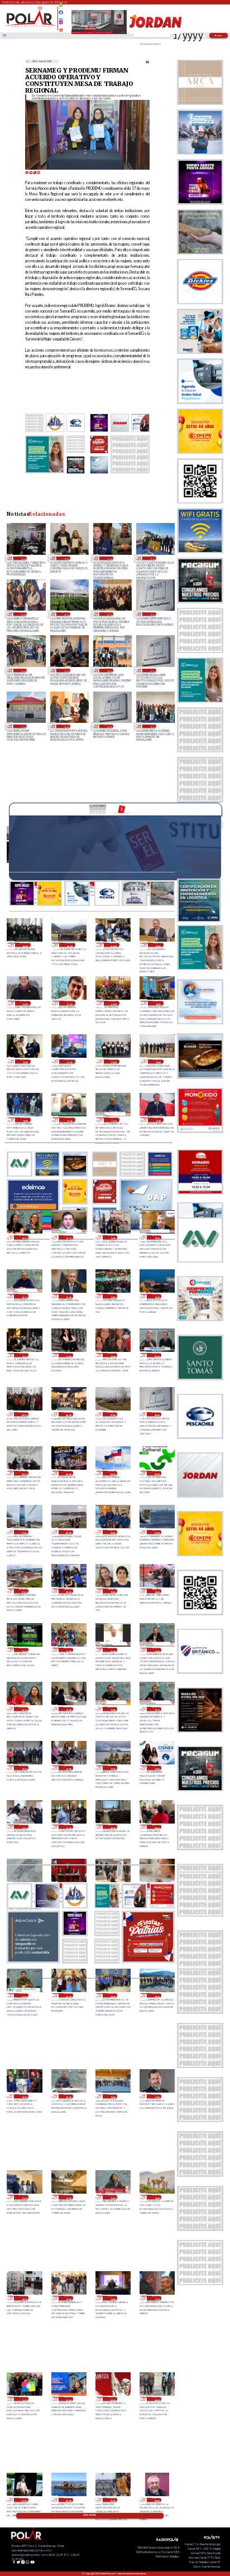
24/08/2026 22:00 (157, 1532)
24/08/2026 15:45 (112, 1709)
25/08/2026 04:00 (68, 1473)
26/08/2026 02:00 (25, 1003)
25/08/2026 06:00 (157, 1414)
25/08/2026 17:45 (70, 1120)
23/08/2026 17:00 (24, 2197)
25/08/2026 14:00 (112, 1296)
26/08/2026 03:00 (158, 945)
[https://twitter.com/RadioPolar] (61, 17)
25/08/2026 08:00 (68, 1414)
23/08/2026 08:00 (157, 2399)
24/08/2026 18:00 (157, 1591)
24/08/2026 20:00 (68, 1591)
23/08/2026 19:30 (157, 1995)
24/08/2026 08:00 (157, 1827)
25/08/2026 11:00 (68, 1355)
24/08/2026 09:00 (112, 1827)
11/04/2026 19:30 (152, 726)
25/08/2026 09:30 (157, 1355)
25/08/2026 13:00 (157, 1296)
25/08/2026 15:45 (157, 1237)
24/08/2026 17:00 (68, 1650)
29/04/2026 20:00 (66, 726)
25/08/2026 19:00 (158, 1062)
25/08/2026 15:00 (68, 1296)
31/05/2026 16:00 (152, 614)
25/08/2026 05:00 (24, 1473)
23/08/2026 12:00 (112, 2298)
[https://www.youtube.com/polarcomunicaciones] (61, 28)
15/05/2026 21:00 (66, 670)
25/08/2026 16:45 (24, 1237)
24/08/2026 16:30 (157, 1650)
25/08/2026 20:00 (114, 1062)
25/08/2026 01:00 (24, 1532)
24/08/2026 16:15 (24, 1709)
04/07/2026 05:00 (66, 614)
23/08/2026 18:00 (112, 2097)
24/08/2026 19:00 (112, 1591)
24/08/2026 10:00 (68, 1827)
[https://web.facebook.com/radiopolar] (61, 12)
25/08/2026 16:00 (112, 1237)
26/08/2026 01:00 (70, 1003)
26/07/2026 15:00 (109, 558)
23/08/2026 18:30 (68, 2097)
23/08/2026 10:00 (68, 2399)
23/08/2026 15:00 (112, 2197)
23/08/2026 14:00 (24, 2298)
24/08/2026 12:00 (157, 1768)
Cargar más (90, 2515)
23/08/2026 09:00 (112, 2399)
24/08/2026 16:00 (68, 1709)
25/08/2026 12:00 (24, 1355)
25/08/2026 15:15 (24, 1296)
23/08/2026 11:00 (24, 2399)
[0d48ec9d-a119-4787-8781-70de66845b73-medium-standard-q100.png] (30, 27)
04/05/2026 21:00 (23, 726)
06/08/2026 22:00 (23, 558)
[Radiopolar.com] (4, 36)
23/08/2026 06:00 (68, 2500)
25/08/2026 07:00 (112, 1414)
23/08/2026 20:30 (68, 1995)
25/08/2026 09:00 (24, 1414)
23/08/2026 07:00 (24, 2500)
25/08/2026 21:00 (70, 1062)
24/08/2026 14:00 (68, 1768)
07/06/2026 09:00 (109, 614)
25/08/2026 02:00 (157, 1473)
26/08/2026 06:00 (25, 945)
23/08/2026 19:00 (24, 2097)
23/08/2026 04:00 (157, 2500)
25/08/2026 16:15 (68, 1237)
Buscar (219, 35)
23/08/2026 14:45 (157, 2197)
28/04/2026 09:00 (109, 726)
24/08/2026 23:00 (112, 1532)
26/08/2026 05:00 (70, 945)
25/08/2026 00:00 (68, 1532)
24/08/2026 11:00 (24, 1827)
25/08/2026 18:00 (25, 1120)
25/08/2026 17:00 (158, 1120)
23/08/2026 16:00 (68, 2197)
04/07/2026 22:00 (23, 614)
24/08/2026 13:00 (112, 1768)
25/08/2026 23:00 (158, 1003)
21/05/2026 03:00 (23, 670)
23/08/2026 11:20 (157, 2298)
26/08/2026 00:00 (114, 1003)
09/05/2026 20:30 (109, 670)
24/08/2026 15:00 (24, 1768)
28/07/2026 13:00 (66, 558)
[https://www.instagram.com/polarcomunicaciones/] (61, 24)
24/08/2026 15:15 (157, 1709)
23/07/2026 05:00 (152, 558)
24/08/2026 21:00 (24, 1591)
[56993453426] (61, 8)
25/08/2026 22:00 (25, 1062)
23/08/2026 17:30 (157, 2097)
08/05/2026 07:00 (152, 670)
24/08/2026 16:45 (112, 1650)
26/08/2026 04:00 (114, 945)
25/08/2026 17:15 (114, 1120)
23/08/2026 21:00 (24, 1995)
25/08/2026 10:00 (112, 1355)
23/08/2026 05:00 (112, 2500)
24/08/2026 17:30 (24, 1650)
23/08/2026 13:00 (68, 2298)
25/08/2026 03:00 (112, 1473)
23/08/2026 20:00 (112, 1995)
